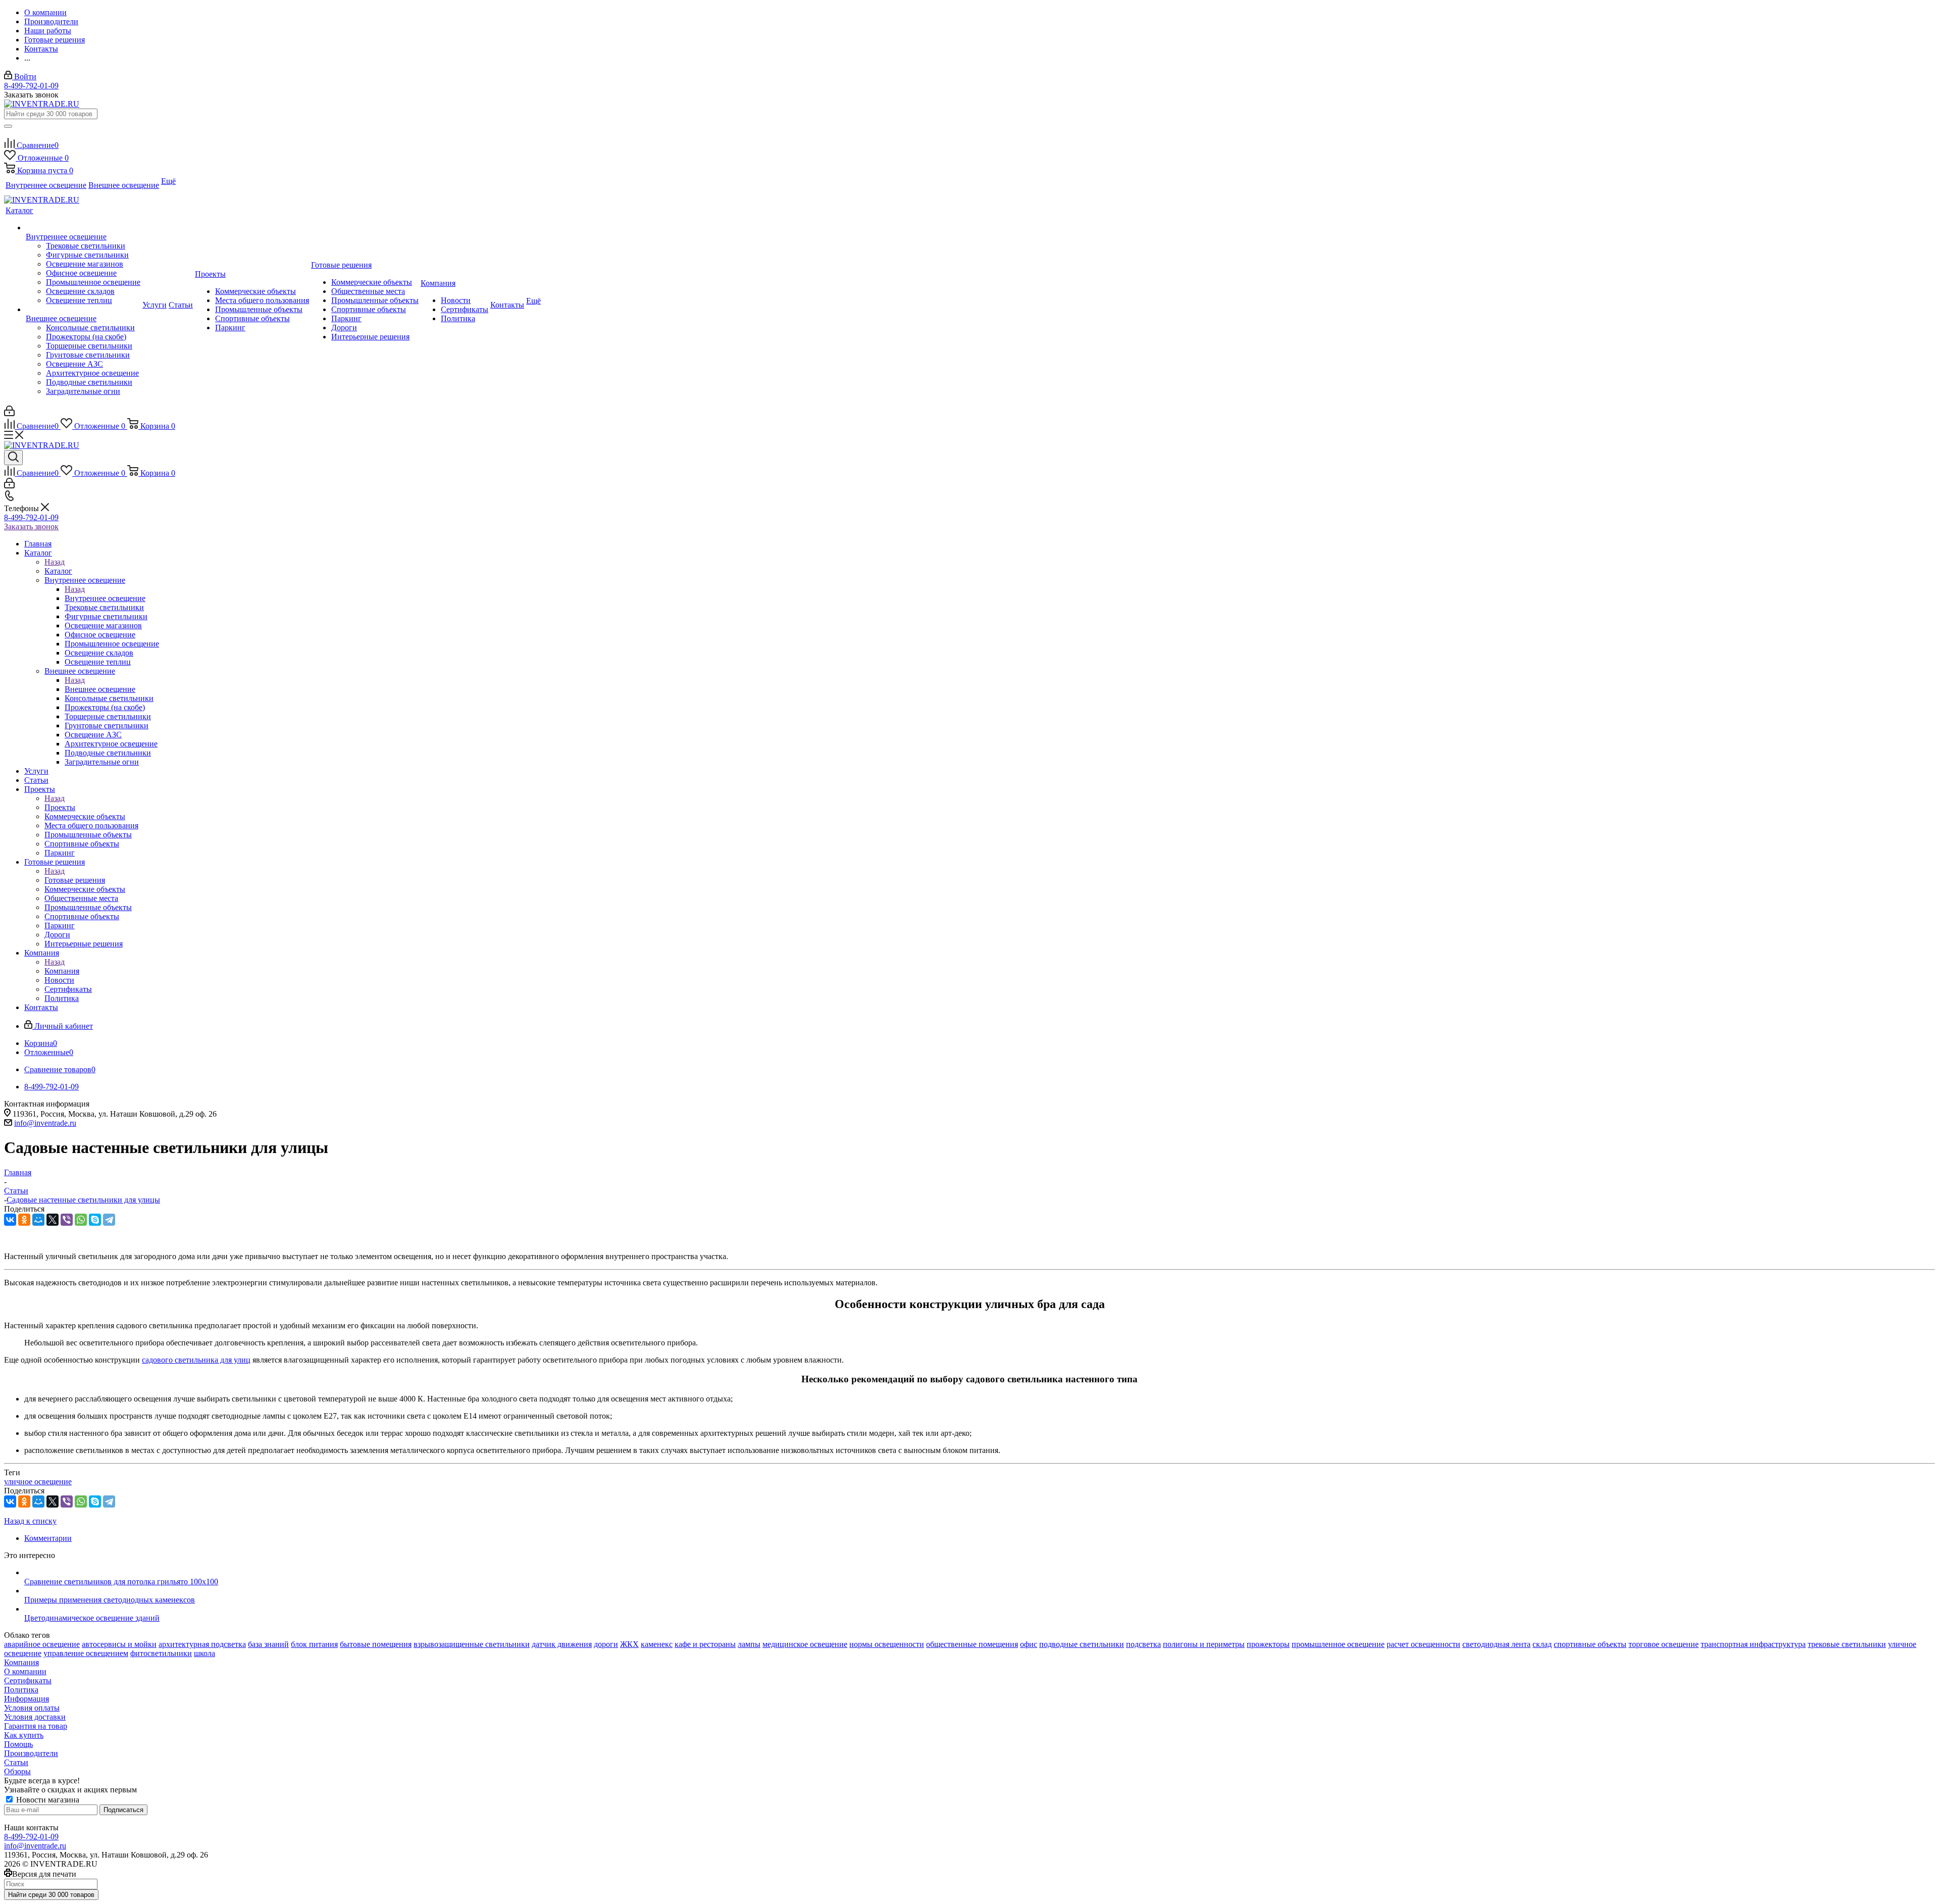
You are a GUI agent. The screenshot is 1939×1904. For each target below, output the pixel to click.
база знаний (268, 1644)
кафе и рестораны (705, 1644)
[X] (53, 1220)
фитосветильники (161, 1653)
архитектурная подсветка (202, 1644)
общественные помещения (972, 1644)
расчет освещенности (1423, 1644)
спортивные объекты (1590, 1644)
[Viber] (67, 1220)
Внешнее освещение (100, 689)
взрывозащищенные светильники (472, 1644)
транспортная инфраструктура (1753, 1644)
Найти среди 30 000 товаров (51, 1895)
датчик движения (562, 1644)
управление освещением (86, 1653)
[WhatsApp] (81, 1220)
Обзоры (17, 1771)
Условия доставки (35, 1717)
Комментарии (48, 1538)
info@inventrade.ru (45, 1123)
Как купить (24, 1735)
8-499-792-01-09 (31, 86)
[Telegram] (109, 1220)
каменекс (657, 1644)
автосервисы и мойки (119, 1644)
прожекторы (1268, 1644)
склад (1542, 1644)
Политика (21, 1690)
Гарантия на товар (36, 1726)
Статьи (16, 1762)
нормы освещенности (887, 1644)
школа (205, 1653)
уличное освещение (38, 1482)
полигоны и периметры (1204, 1644)
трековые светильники (1847, 1644)
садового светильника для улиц (196, 1360)
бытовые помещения (376, 1644)
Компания (62, 971)
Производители (31, 1753)
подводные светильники (1082, 1644)
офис (1029, 1644)
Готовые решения (75, 880)
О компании (25, 1671)
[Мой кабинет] (9, 413)
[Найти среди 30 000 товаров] (8, 126)
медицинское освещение (805, 1644)
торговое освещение (1664, 1644)
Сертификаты (28, 1681)
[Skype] (95, 1220)
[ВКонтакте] (10, 1220)
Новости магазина (47, 1800)
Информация (27, 1699)
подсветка (1143, 1644)
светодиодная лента (1496, 1644)
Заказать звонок (31, 527)
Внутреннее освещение (105, 598)
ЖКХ (629, 1644)
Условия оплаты (32, 1708)
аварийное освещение (42, 1644)
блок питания (314, 1644)
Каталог (58, 571)
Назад (55, 562)
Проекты (60, 807)
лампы (749, 1644)
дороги (606, 1644)
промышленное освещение (1338, 1644)
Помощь (18, 1744)
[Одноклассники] (24, 1220)
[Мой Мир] (38, 1220)
